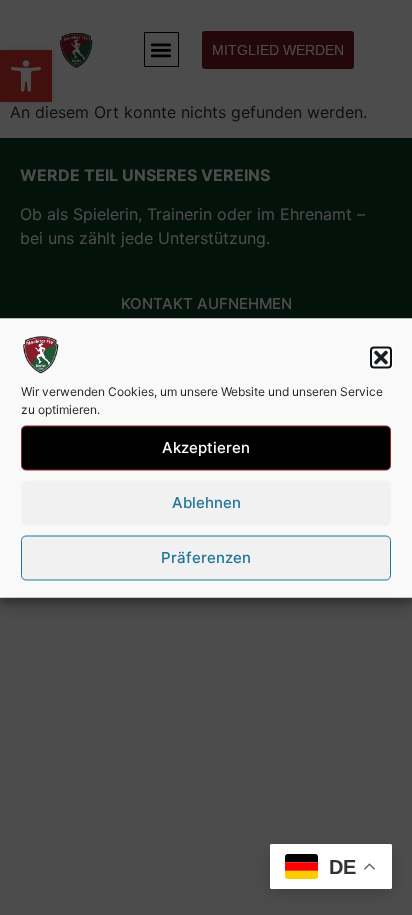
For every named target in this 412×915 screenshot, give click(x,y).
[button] (381, 357)
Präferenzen (206, 557)
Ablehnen (206, 502)
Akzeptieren (206, 447)
